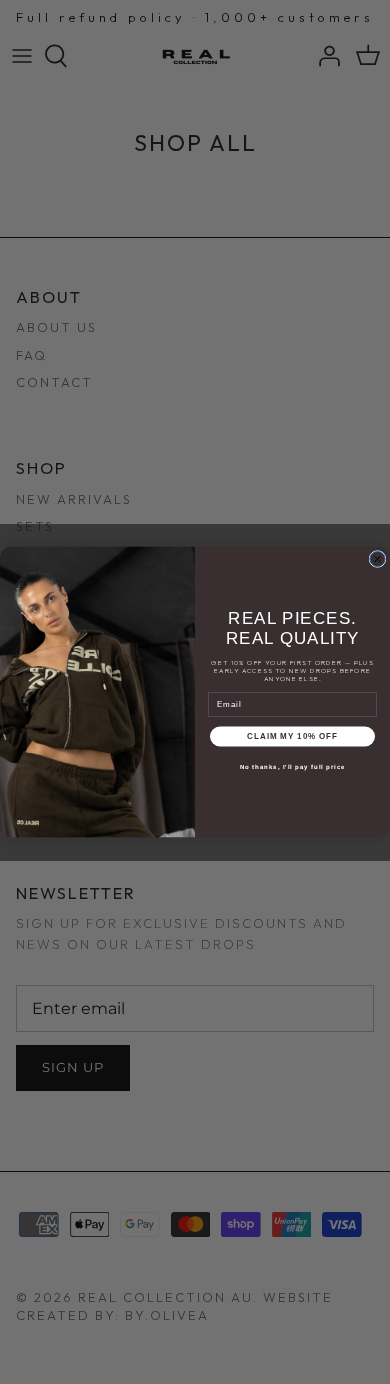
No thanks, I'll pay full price (293, 766)
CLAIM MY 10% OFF (293, 736)
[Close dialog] (377, 558)
